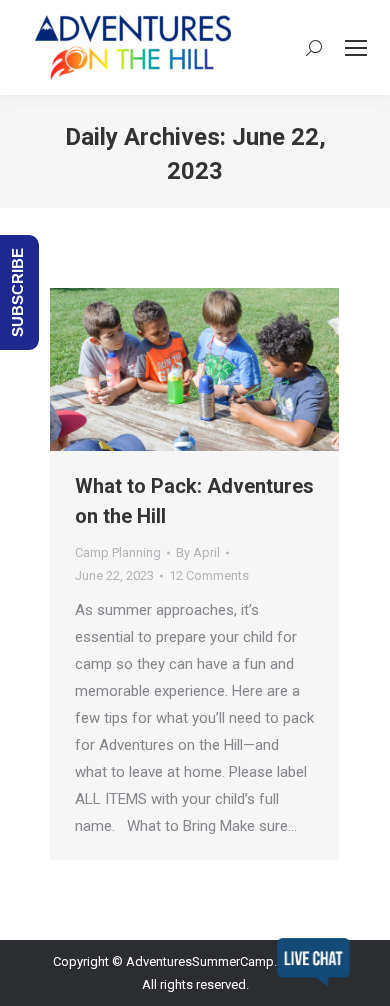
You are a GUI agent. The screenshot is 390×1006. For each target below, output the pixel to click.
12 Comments (209, 575)
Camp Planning (118, 552)
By (198, 552)
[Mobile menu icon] (356, 48)
